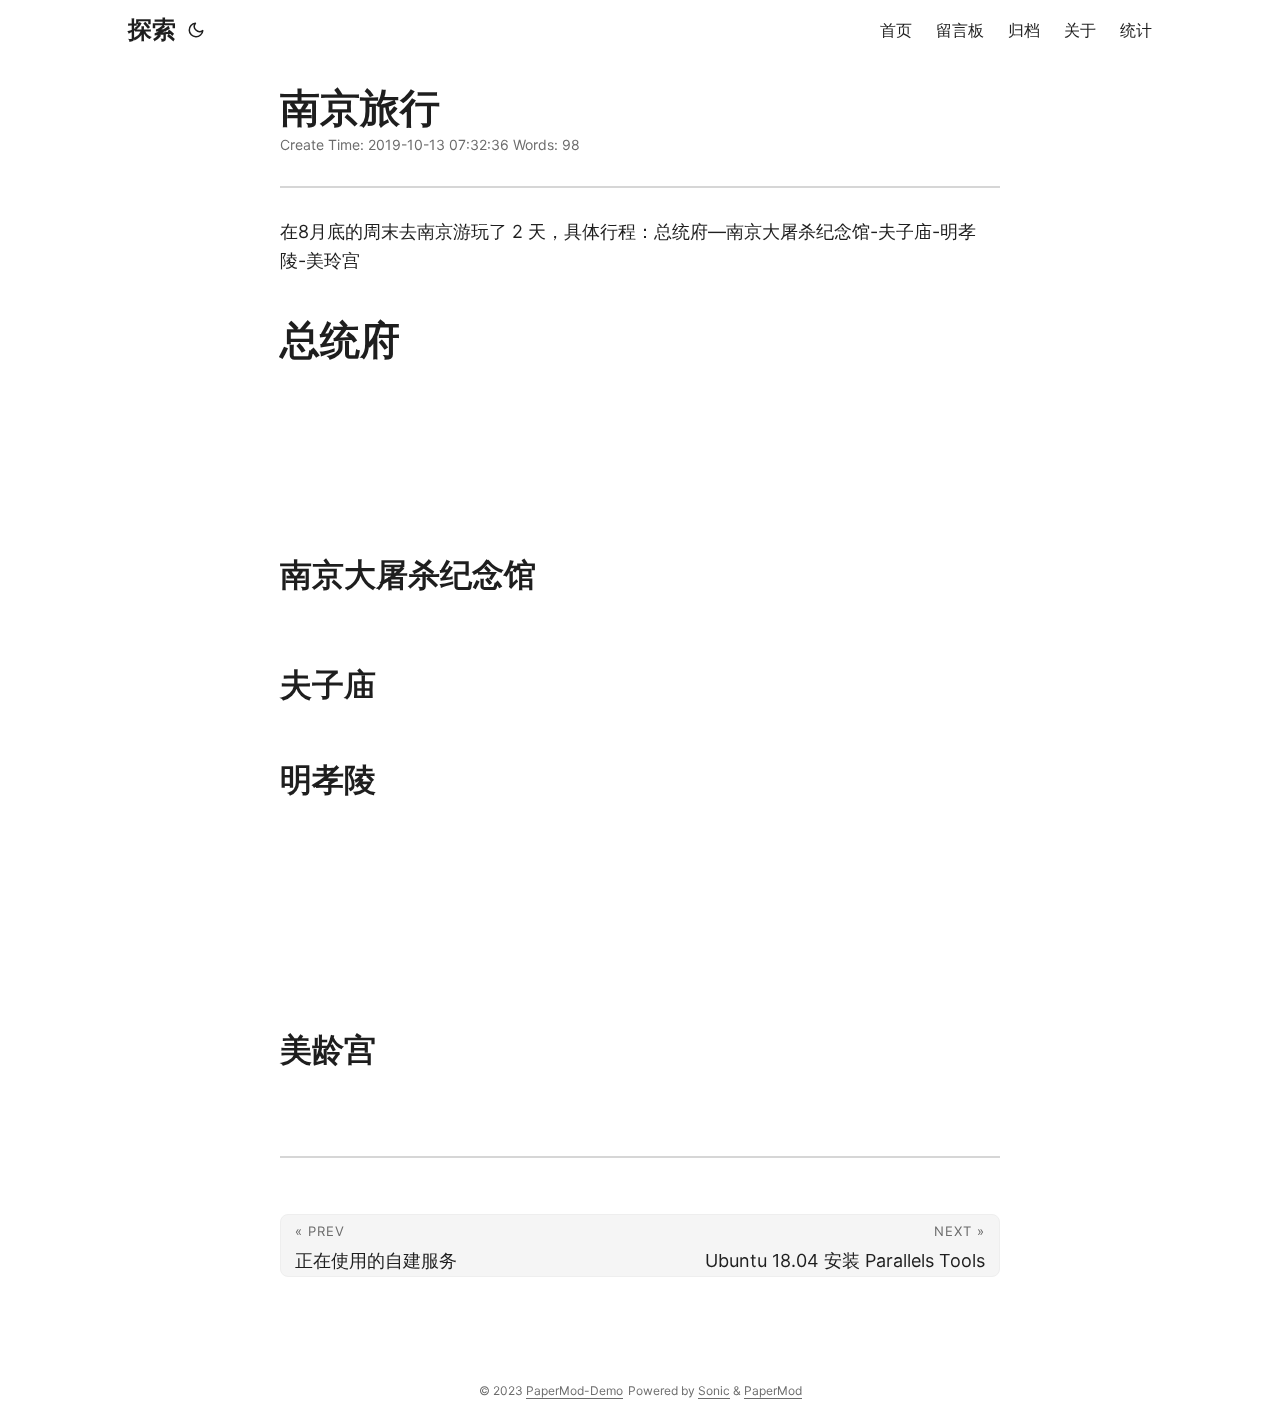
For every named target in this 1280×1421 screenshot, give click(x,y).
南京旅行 (360, 107)
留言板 (960, 30)
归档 (1024, 30)
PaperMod (773, 1390)
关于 (1080, 30)
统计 (1136, 30)
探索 (152, 29)
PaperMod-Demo (574, 1390)
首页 (896, 30)
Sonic (714, 1390)
